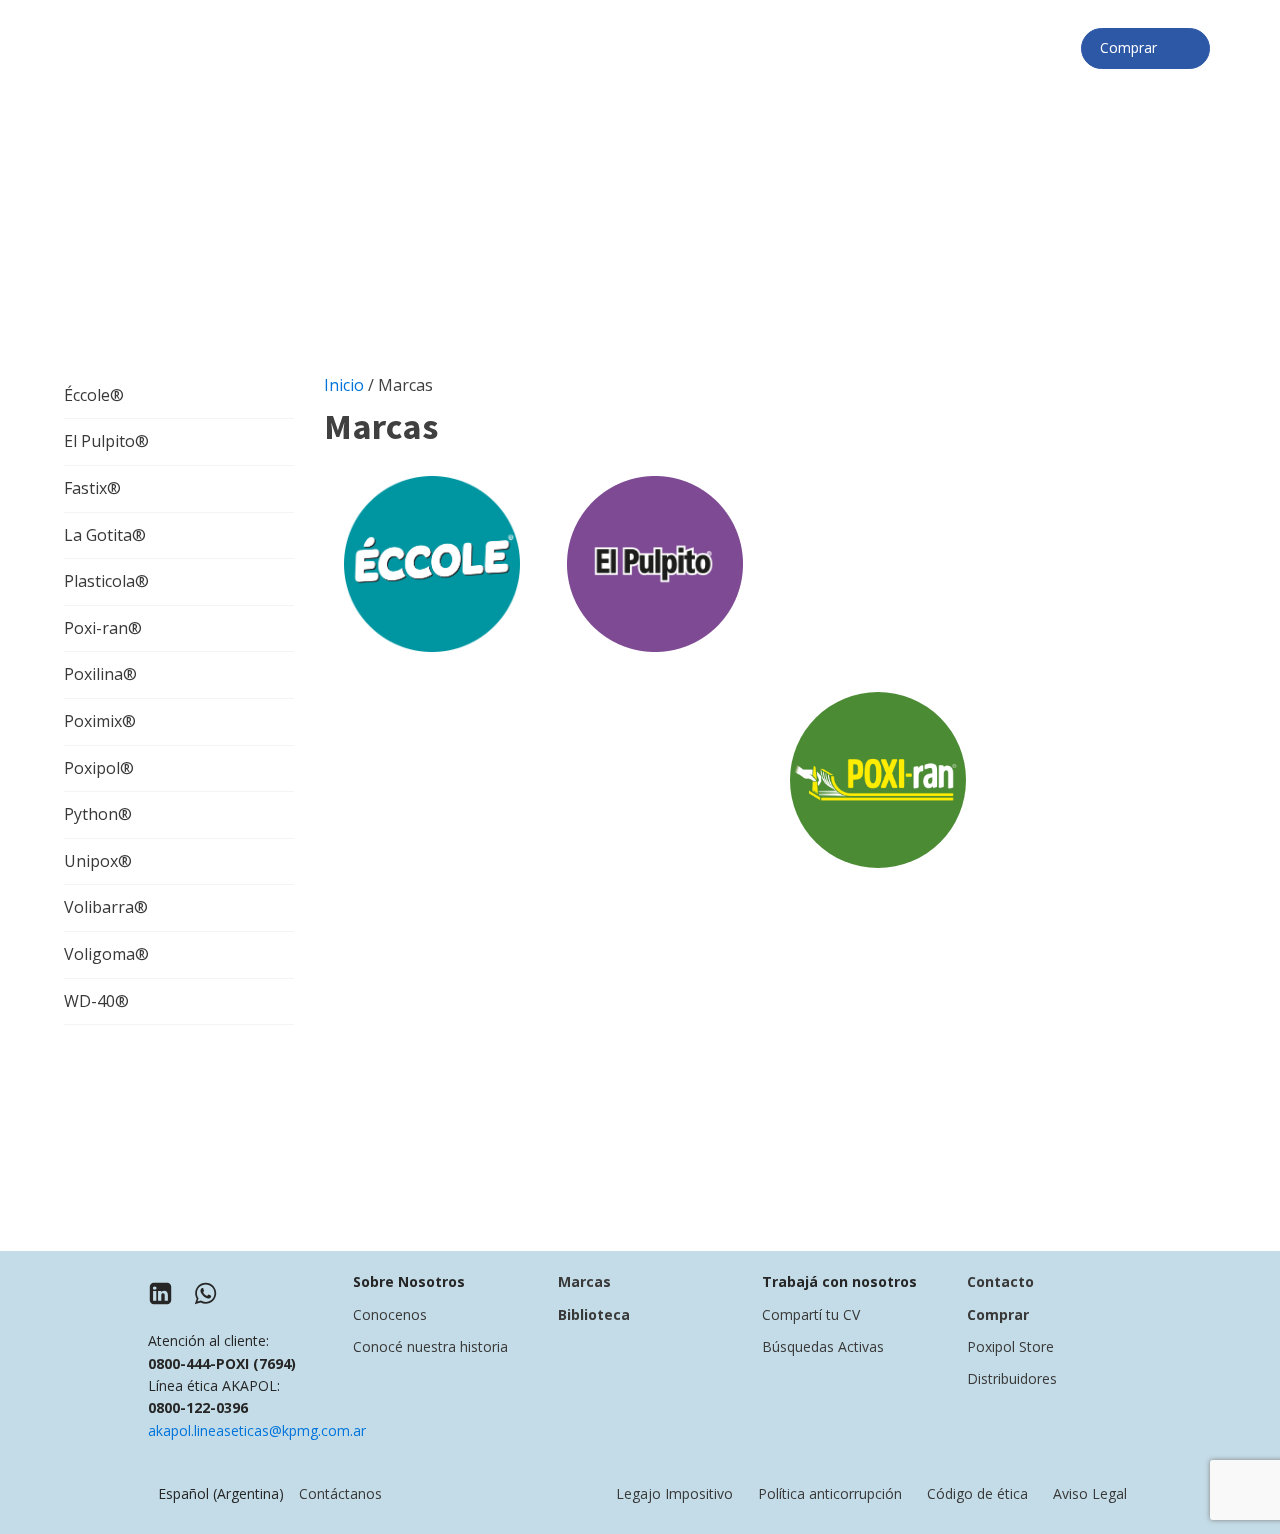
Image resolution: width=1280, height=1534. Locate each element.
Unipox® (98, 861)
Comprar (1134, 47)
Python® (98, 814)
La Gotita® (105, 535)
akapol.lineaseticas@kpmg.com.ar (257, 1430)
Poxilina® (100, 674)
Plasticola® (106, 581)
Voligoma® (106, 954)
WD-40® (96, 1001)
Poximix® (100, 721)
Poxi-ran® (103, 628)
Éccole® (94, 395)
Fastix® (92, 488)
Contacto (1000, 1281)
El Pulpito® (106, 441)
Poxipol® (99, 768)
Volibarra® (106, 907)
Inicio (344, 385)
